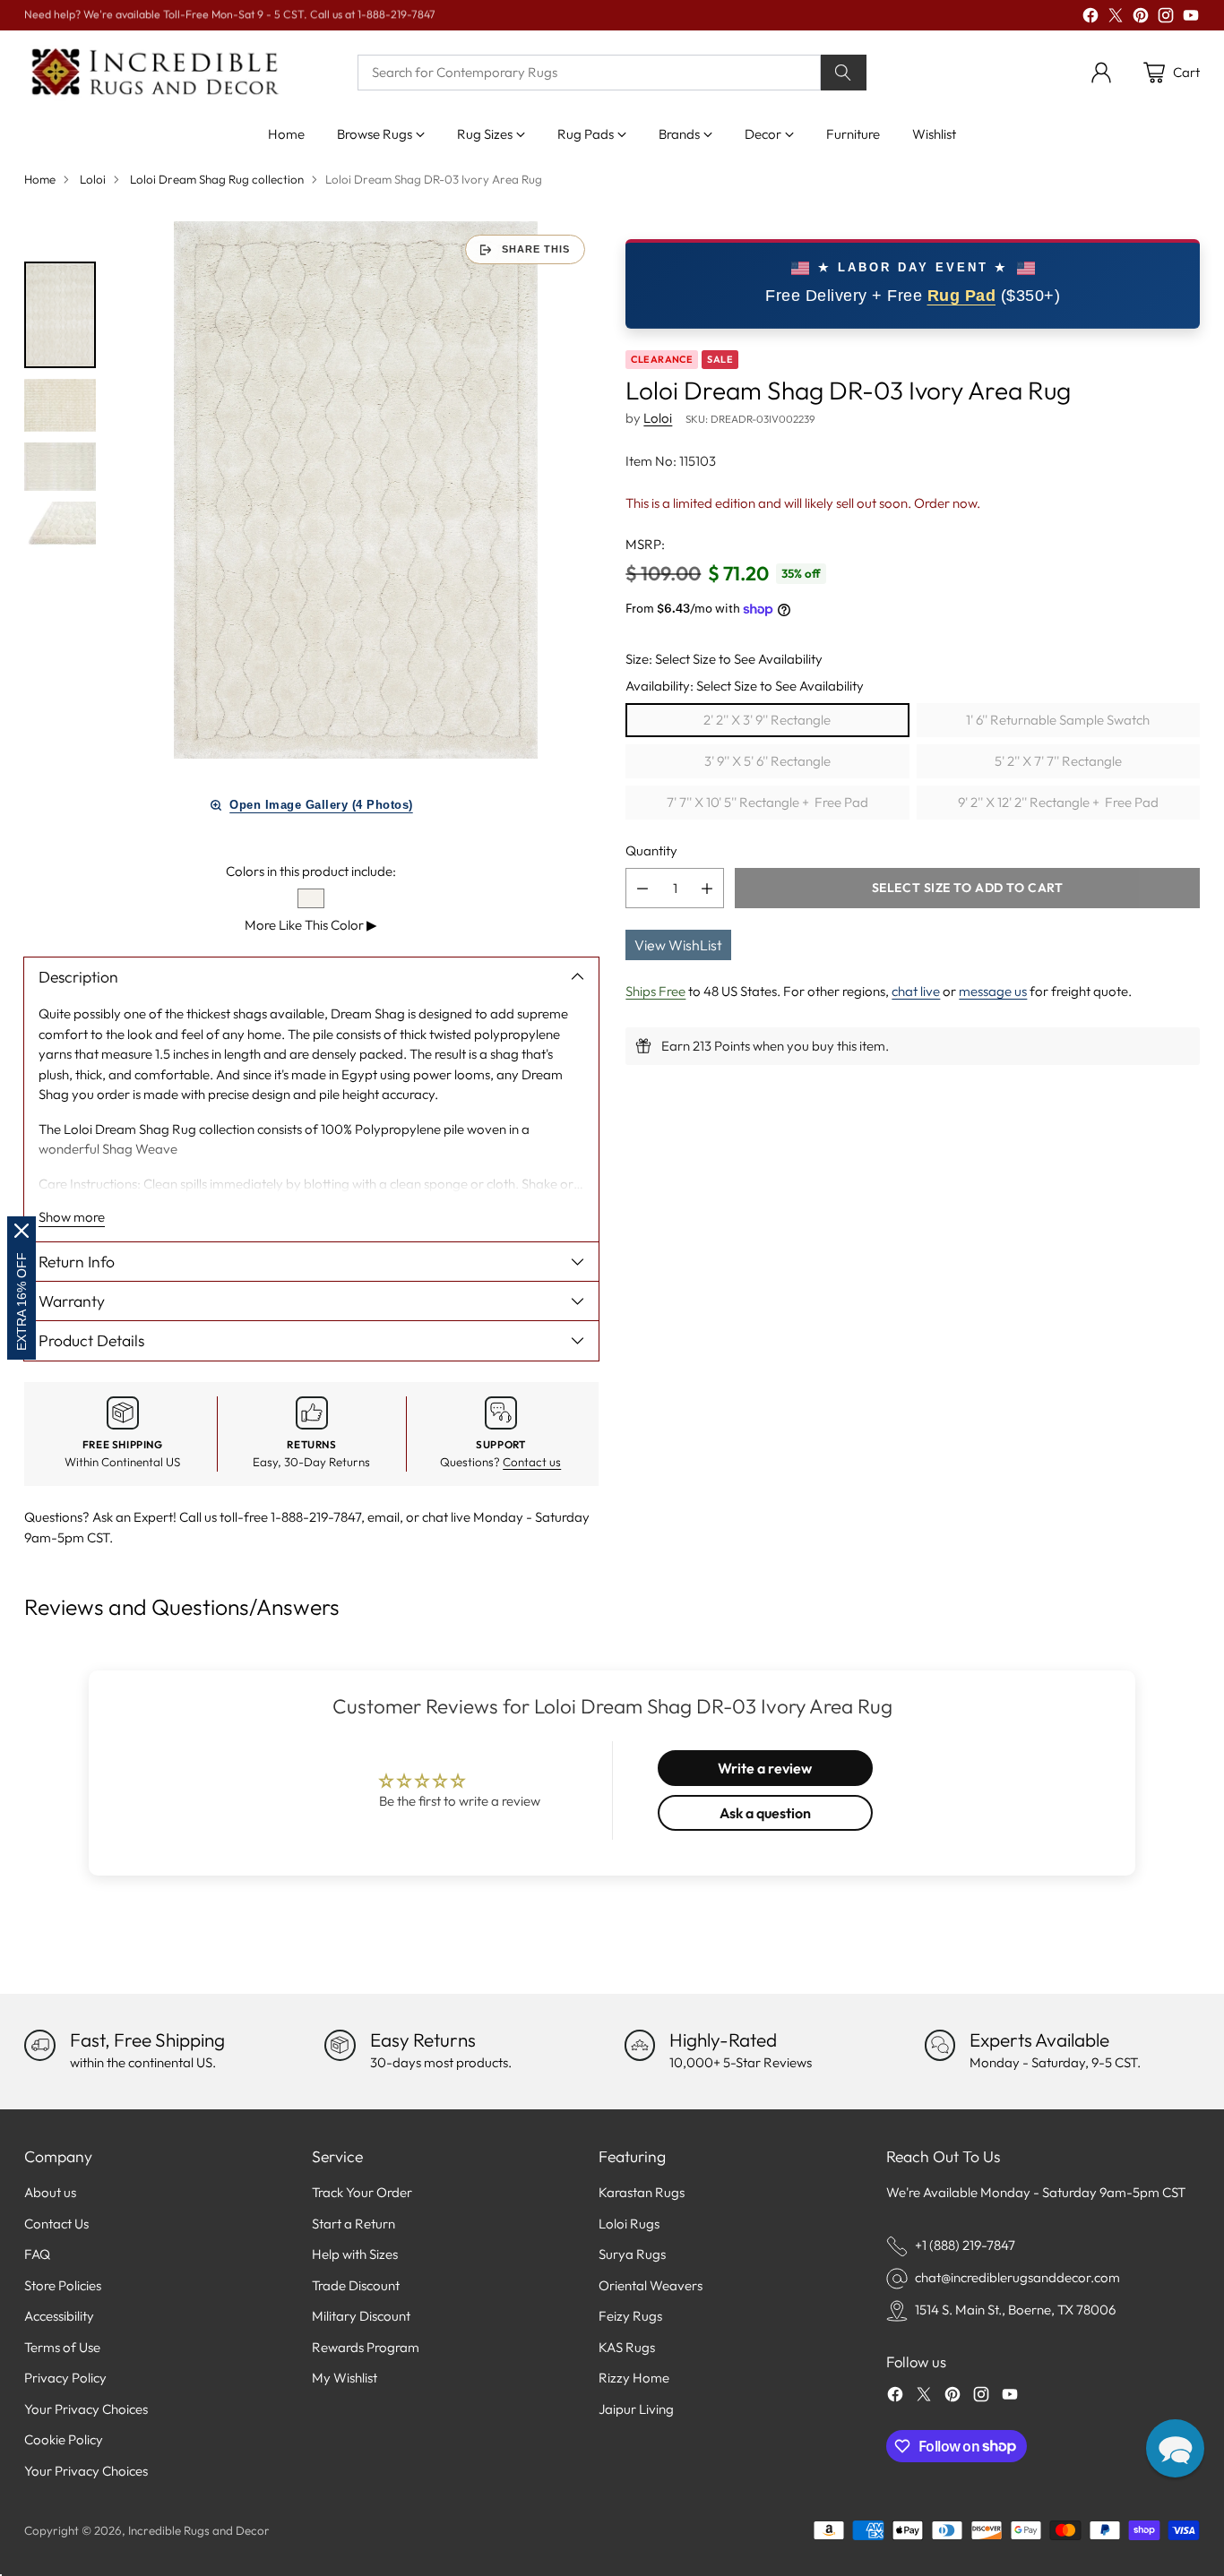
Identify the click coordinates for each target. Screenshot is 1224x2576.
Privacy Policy (65, 2378)
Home (40, 179)
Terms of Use (62, 2347)
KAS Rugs (627, 2347)
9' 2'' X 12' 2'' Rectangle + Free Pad (1058, 802)
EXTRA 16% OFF (22, 1301)
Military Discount (361, 2316)
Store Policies (63, 2285)
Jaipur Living (636, 2409)
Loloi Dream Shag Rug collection (217, 179)
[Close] (22, 1231)
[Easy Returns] (340, 2045)
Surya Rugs (632, 2254)
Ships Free (655, 991)
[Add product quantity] (707, 888)
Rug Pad (962, 296)
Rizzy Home (634, 2378)
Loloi (93, 179)
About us (50, 2192)
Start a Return (353, 2224)
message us (993, 991)
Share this (536, 249)
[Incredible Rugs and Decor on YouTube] (1191, 18)
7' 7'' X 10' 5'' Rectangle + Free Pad (767, 802)
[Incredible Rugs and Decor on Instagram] (1166, 18)
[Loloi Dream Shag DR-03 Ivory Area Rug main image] (356, 490)
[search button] (844, 73)
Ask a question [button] (765, 1813)
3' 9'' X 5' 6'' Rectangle (767, 761)
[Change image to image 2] (60, 405)
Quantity (651, 850)
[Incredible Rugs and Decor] (154, 73)
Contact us (532, 1462)
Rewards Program (366, 2347)
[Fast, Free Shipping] (39, 2045)
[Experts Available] (940, 2045)
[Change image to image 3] (60, 467)
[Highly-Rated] (640, 2045)
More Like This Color (311, 925)
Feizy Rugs (630, 2316)
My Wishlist (345, 2378)
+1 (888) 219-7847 (965, 2245)
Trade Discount (356, 2285)
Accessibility (59, 2316)
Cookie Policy (64, 2439)
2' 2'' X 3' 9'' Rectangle (767, 720)
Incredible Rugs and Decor (199, 2530)
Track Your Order (362, 2192)
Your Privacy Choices (86, 2409)
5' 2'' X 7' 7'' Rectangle (1058, 761)
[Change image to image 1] (60, 314)
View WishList (678, 945)
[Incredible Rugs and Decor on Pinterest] (1141, 18)
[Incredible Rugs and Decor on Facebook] (1090, 18)
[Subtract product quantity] (642, 888)
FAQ (37, 2254)
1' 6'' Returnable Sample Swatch (1058, 720)
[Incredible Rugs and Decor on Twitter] (1116, 18)
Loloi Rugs (629, 2224)
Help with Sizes (355, 2254)
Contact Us (56, 2224)
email (384, 1517)
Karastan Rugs (642, 2192)
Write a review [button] (765, 1768)
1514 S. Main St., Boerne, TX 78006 (1015, 2310)
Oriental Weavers (651, 2285)
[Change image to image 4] (60, 526)
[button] (1175, 2448)
